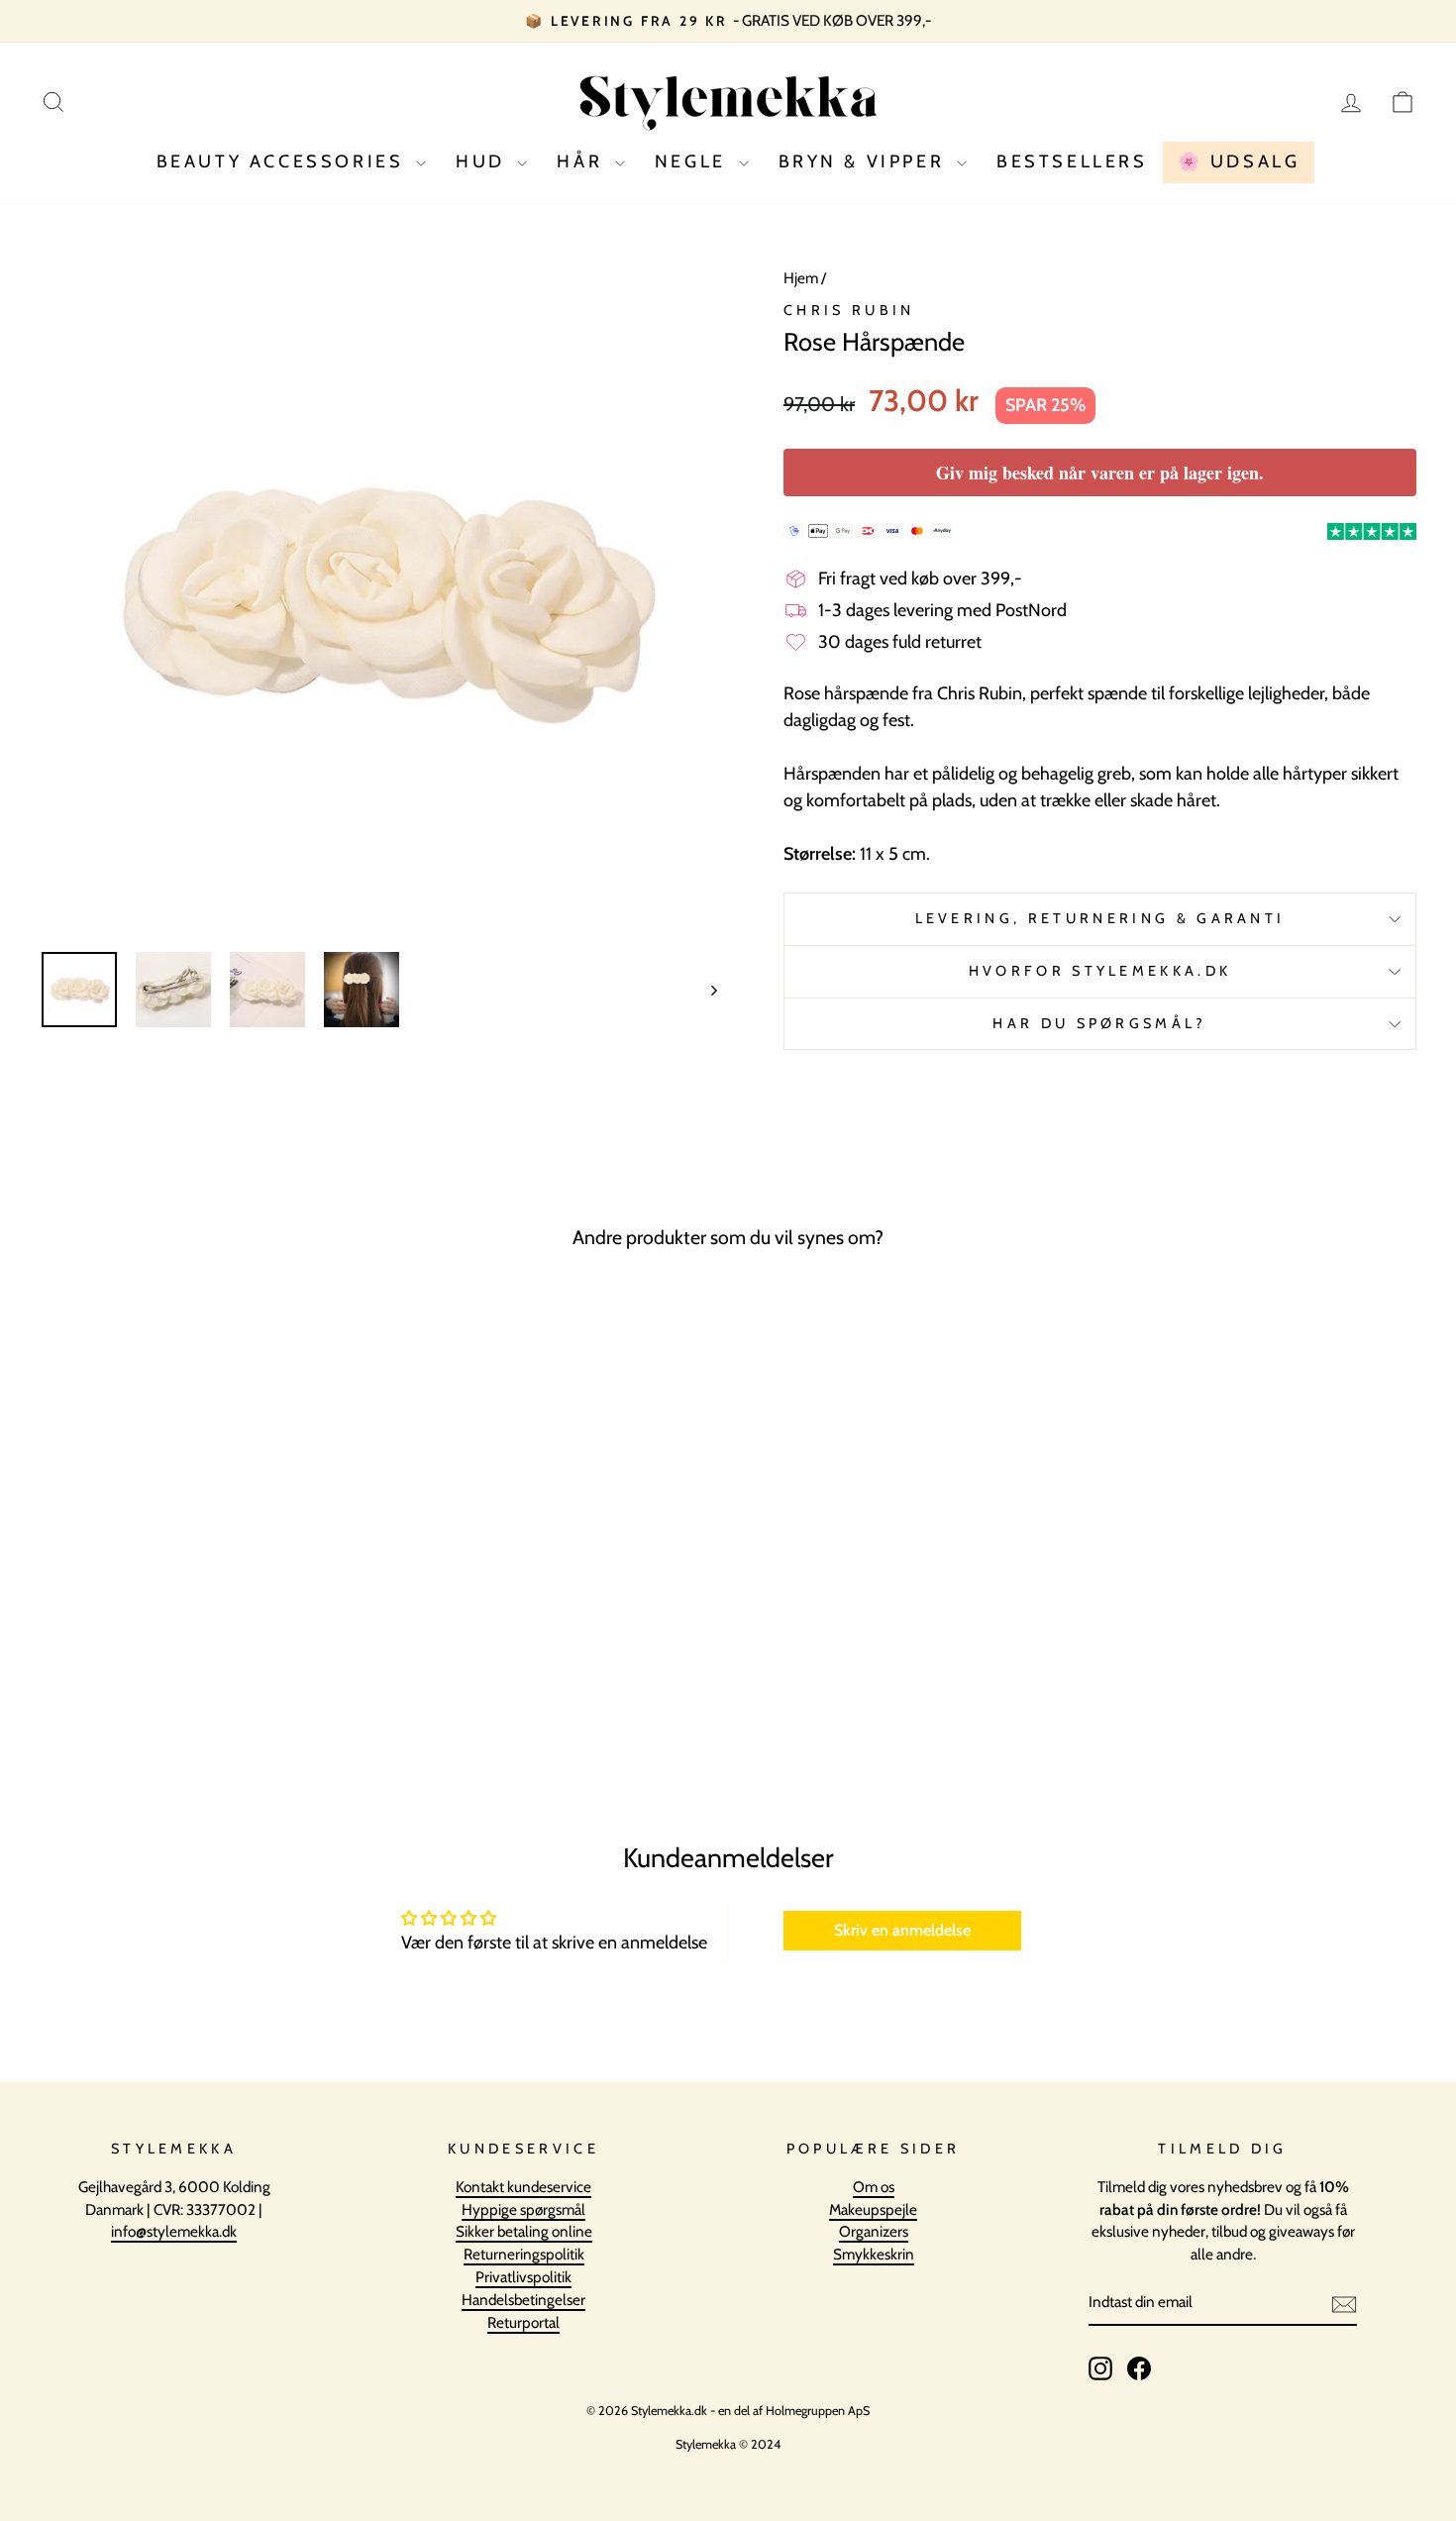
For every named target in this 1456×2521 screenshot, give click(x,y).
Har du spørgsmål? (1099, 1023)
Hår (583, 161)
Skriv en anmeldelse (902, 1930)
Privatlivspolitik (523, 2277)
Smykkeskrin (874, 2254)
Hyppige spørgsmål (523, 2209)
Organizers (874, 2231)
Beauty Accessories (284, 161)
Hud (484, 161)
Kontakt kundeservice (523, 2187)
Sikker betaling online (524, 2231)
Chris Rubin (849, 310)
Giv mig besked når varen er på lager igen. (1100, 473)
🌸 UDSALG (1239, 161)
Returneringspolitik (524, 2254)
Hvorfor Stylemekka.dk (1100, 971)
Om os (874, 2187)
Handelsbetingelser (523, 2300)
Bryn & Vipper (865, 161)
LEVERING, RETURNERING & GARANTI (1100, 918)
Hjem (801, 278)
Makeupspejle (873, 2209)
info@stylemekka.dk (174, 2231)
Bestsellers (1072, 161)
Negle (694, 161)
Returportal (523, 2322)
